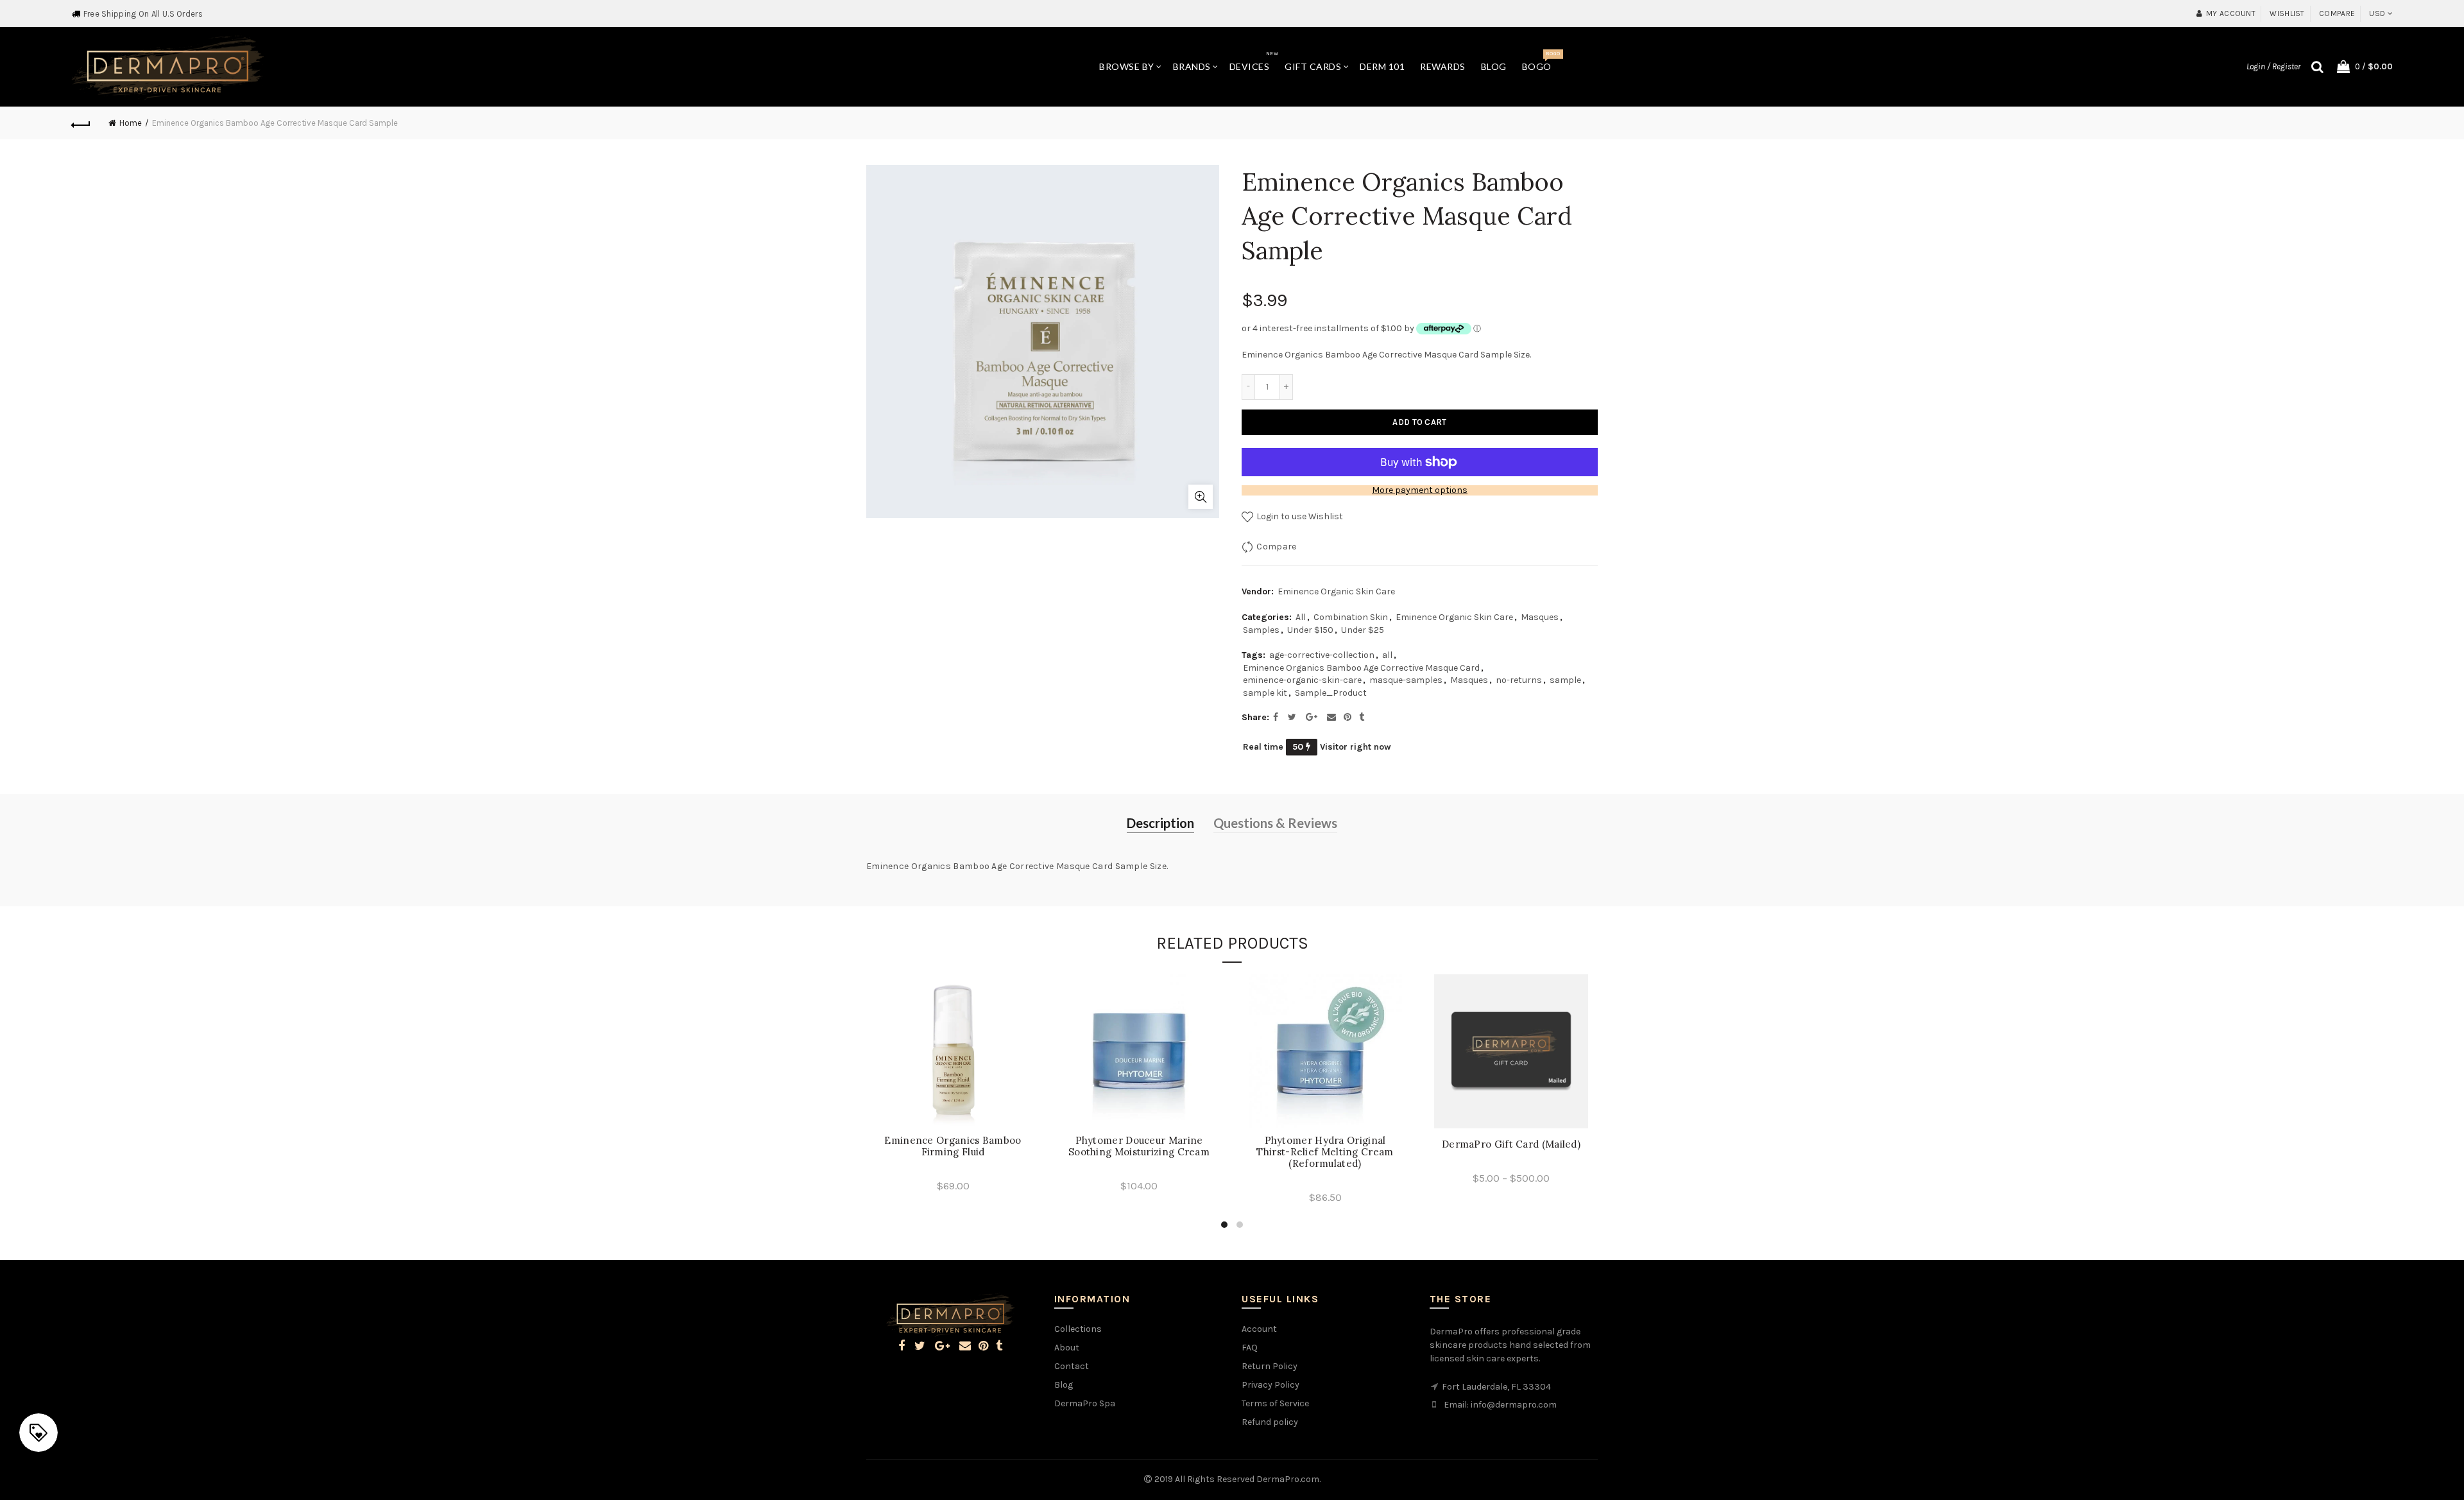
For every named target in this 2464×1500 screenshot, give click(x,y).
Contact (1072, 1366)
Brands (1192, 66)
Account (1259, 1329)
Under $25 (1363, 630)
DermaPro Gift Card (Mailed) (1511, 1144)
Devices (1254, 61)
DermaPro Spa (1085, 1403)
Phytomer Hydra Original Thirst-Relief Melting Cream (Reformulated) (1325, 1152)
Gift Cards (1313, 66)
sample (1565, 680)
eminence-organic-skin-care (1302, 680)
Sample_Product (1331, 693)
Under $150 (1310, 630)
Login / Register (2273, 66)
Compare (2337, 13)
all (1387, 655)
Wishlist (2287, 13)
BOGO (1541, 61)
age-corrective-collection (1322, 655)
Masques (1540, 617)
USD (2377, 13)
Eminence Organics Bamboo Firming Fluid (953, 1146)
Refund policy (1270, 1422)
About (1067, 1348)
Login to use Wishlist (1299, 516)
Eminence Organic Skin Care (1336, 591)
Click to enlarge (1201, 497)
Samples (1261, 630)
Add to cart (1419, 422)
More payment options (1420, 490)
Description (1160, 823)
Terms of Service (1275, 1403)
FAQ (1250, 1348)
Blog (1494, 66)
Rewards (1443, 66)
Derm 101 (1382, 66)
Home (131, 123)
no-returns (1519, 680)
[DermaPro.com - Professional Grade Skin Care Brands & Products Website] (167, 66)
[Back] (81, 123)
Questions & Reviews (1275, 823)
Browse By (1127, 66)
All (1301, 617)
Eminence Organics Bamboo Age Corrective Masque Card (1361, 668)
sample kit (1265, 693)
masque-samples (1406, 680)
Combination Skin (1351, 617)
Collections (1078, 1329)
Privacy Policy (1270, 1385)
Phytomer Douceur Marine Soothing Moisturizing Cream (1139, 1146)
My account (2231, 13)
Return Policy (1270, 1366)
